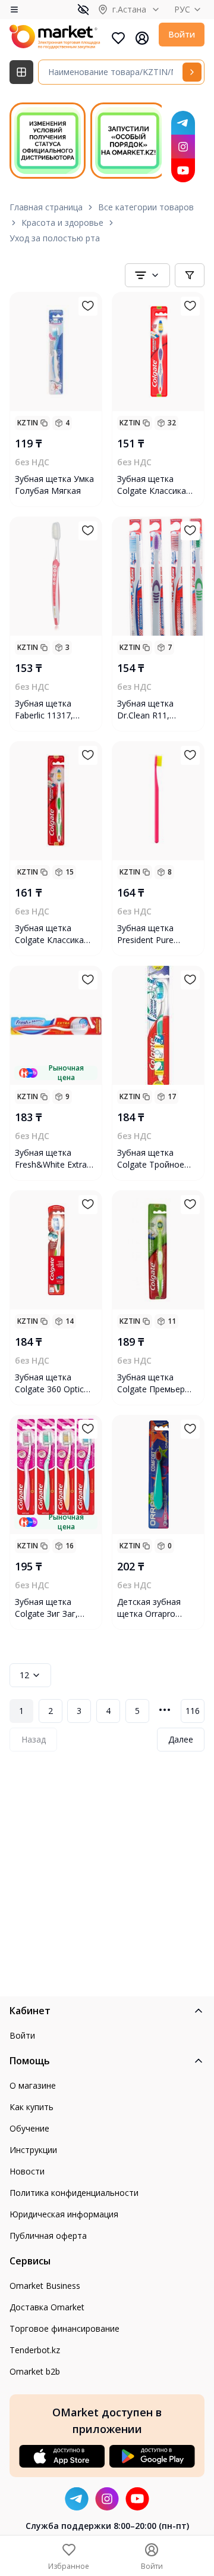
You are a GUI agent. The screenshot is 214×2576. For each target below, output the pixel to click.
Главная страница (46, 207)
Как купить (32, 2107)
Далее (181, 1739)
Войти (182, 34)
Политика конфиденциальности (74, 2193)
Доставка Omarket (47, 2307)
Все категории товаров (146, 207)
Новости (27, 2171)
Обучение (29, 2128)
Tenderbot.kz (35, 2350)
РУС (182, 9)
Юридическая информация (64, 2214)
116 (193, 1711)
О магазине (33, 2085)
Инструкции (33, 2150)
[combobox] (147, 275)
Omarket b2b (35, 2371)
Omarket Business (45, 2286)
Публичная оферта (48, 2236)
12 (24, 1675)
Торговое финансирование (64, 2328)
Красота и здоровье (62, 223)
